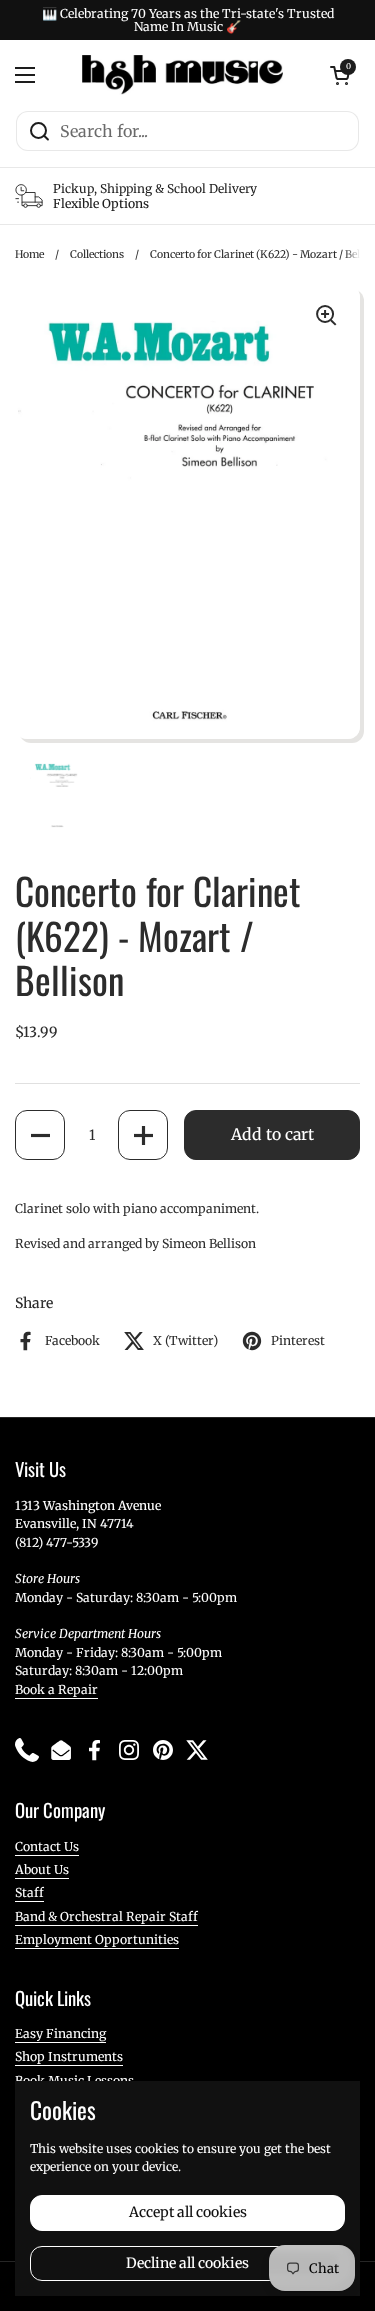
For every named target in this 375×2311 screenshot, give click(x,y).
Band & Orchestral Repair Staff (106, 1916)
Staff (29, 1892)
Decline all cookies (187, 2263)
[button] (40, 1135)
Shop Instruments (69, 2056)
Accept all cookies (188, 2212)
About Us (42, 1869)
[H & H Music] (182, 75)
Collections (97, 254)
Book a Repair (56, 1689)
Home (29, 254)
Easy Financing (60, 2033)
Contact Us (47, 1846)
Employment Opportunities (97, 1939)
